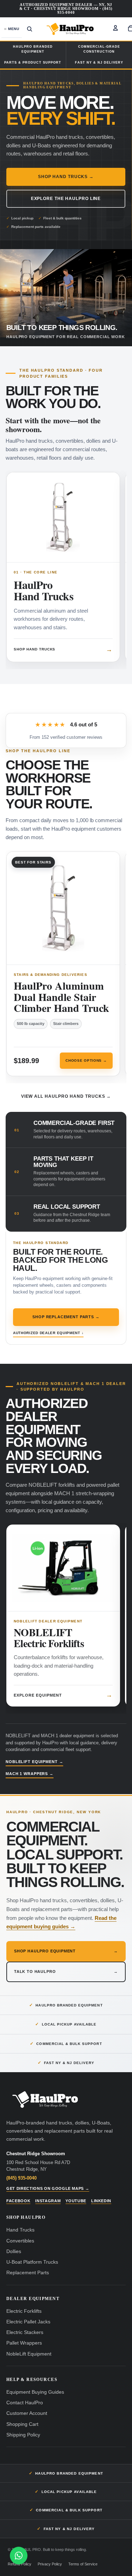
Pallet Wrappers (24, 2343)
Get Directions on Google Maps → (48, 2188)
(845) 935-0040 (21, 2178)
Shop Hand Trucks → (66, 177)
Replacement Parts (28, 2273)
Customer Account (27, 2413)
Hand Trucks (20, 2230)
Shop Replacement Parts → (66, 1317)
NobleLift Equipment (29, 2354)
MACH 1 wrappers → (30, 1774)
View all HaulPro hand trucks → (66, 1096)
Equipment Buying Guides (35, 2392)
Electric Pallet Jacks (28, 2322)
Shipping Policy (23, 2435)
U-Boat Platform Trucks (32, 2262)
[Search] (30, 29)
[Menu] (12, 29)
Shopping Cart (22, 2424)
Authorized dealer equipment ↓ (48, 1333)
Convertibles (20, 2241)
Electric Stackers (25, 2332)
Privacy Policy (50, 2564)
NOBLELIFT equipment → (34, 1762)
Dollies (14, 2251)
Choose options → (86, 1064)
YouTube (76, 2201)
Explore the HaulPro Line (66, 199)
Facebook (18, 2201)
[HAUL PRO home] (45, 2100)
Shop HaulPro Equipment (66, 1951)
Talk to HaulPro (66, 1971)
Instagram (48, 2201)
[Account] (115, 28)
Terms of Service (83, 2564)
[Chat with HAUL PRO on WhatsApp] (19, 2557)
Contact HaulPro (25, 2403)
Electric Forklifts (24, 2311)
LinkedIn (101, 2201)
